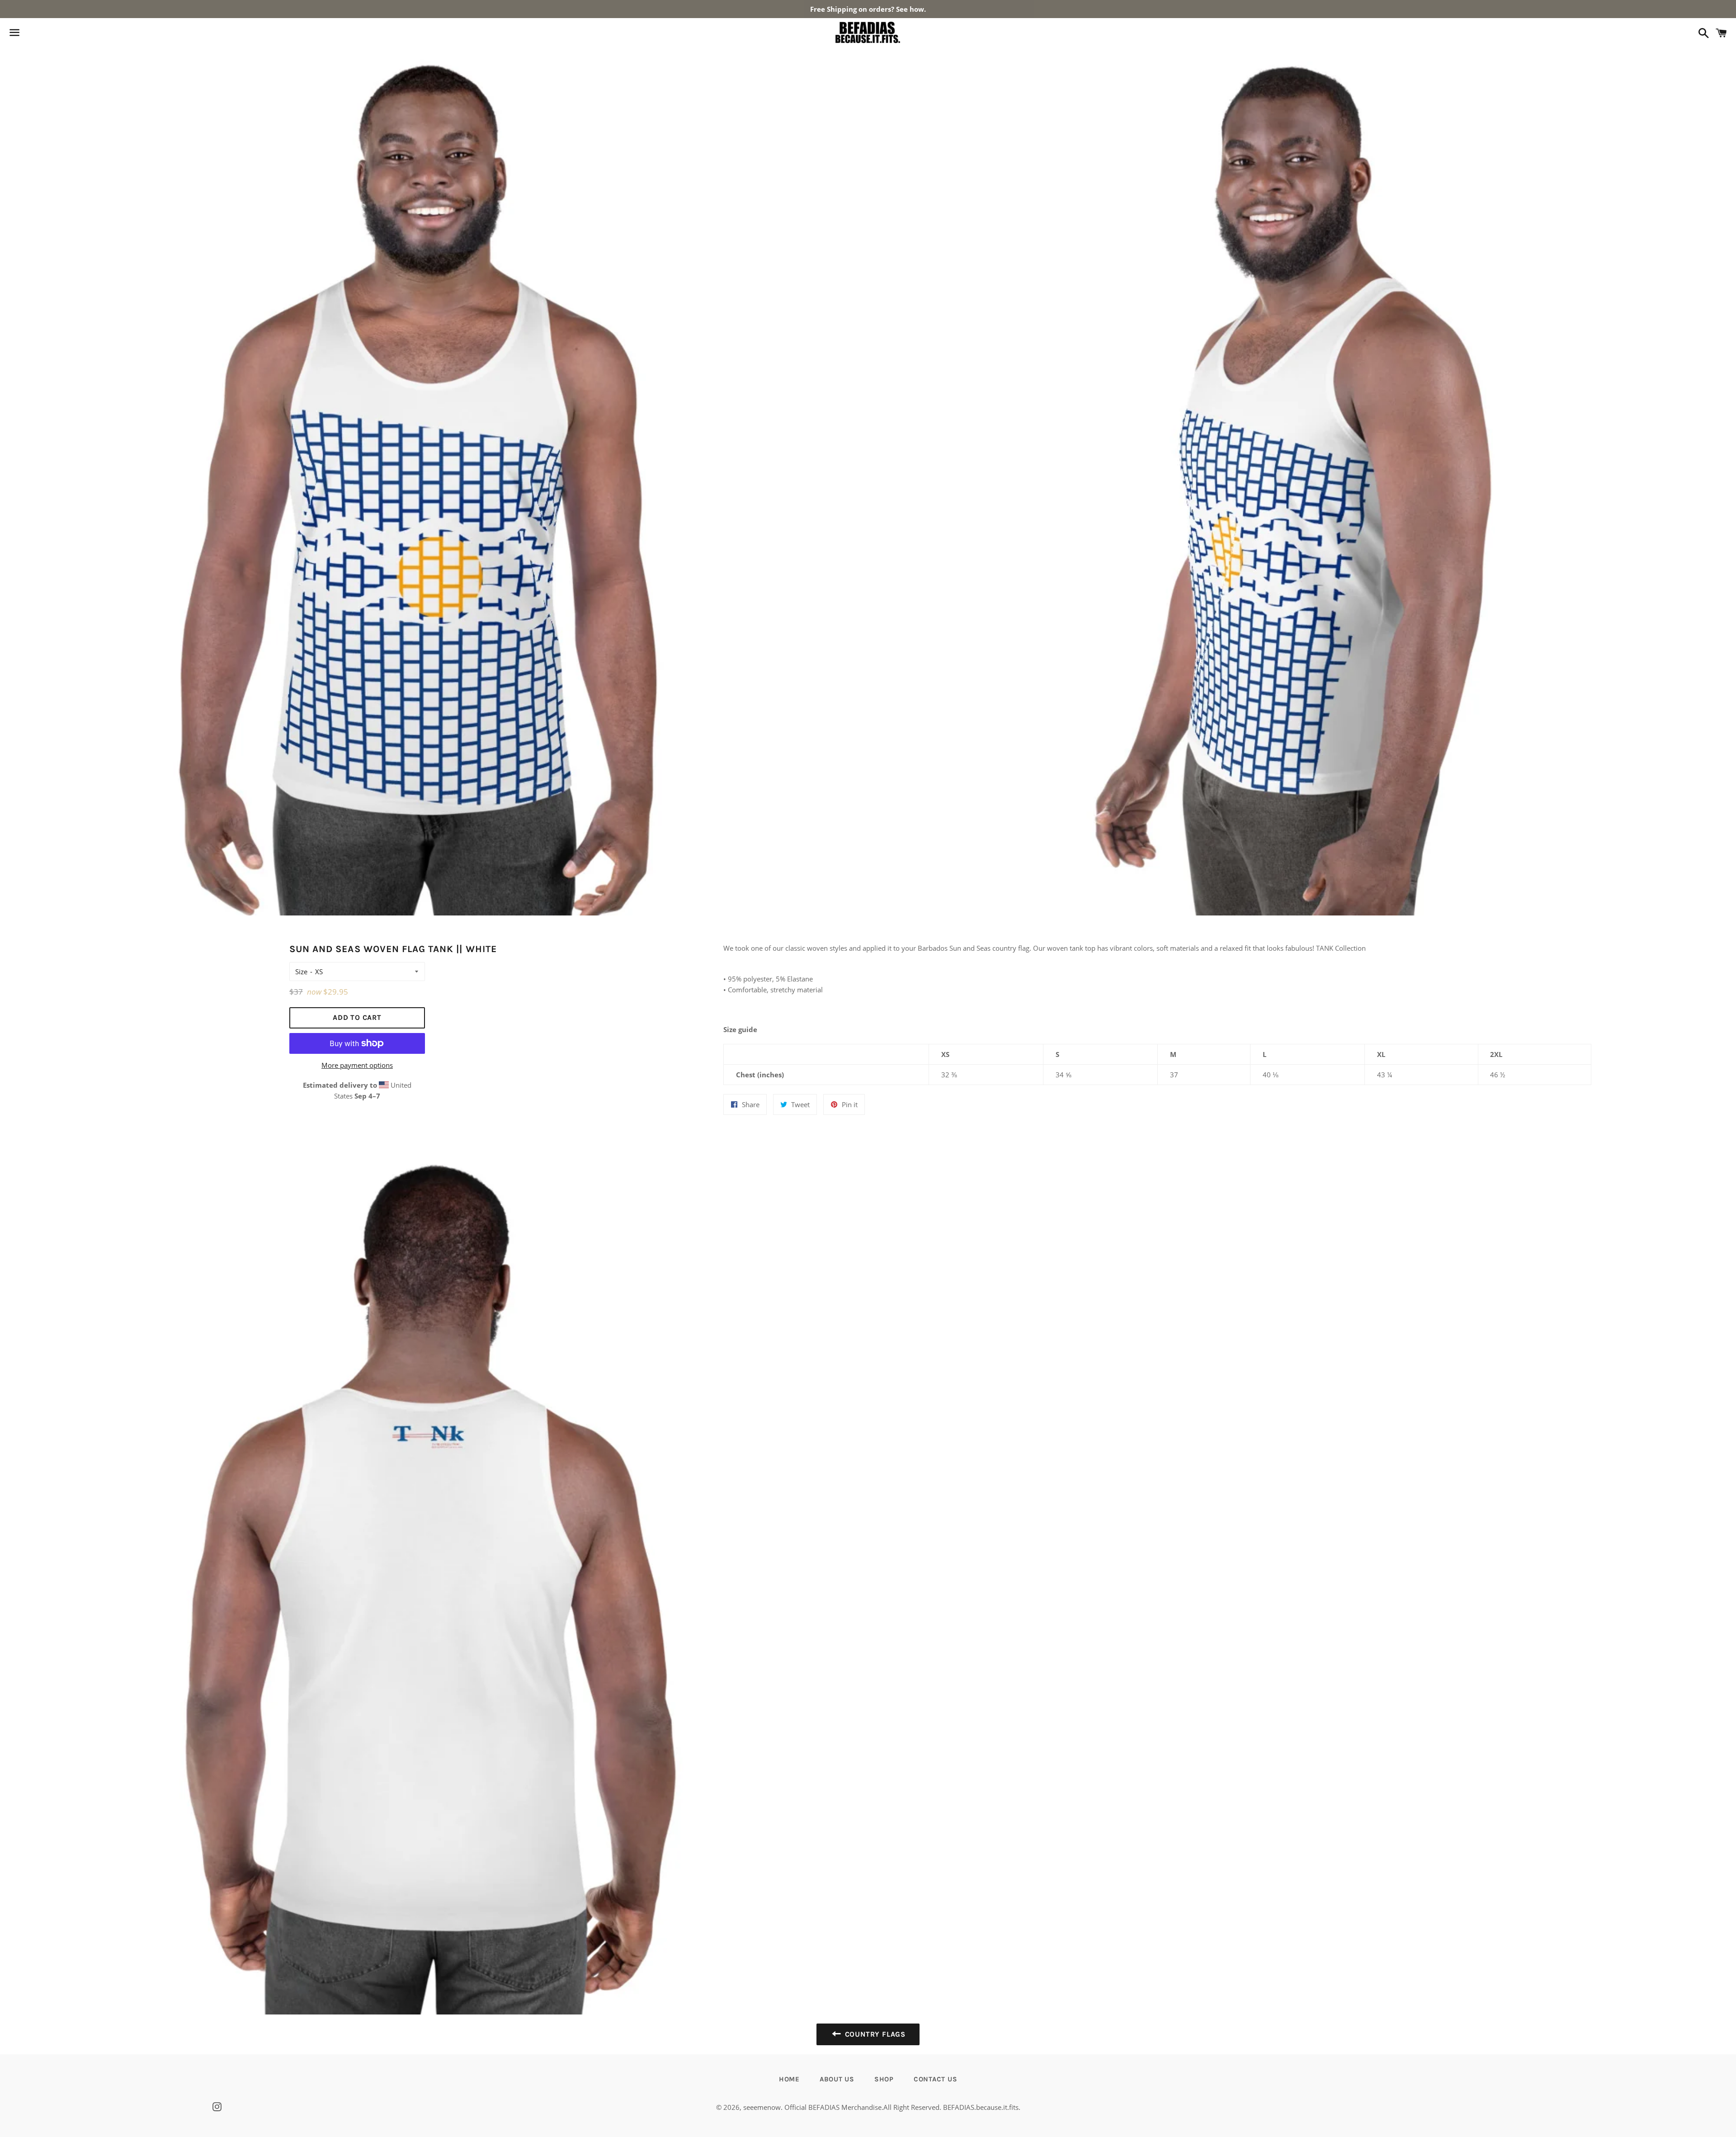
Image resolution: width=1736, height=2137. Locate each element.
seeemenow (762, 2107)
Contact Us (936, 2079)
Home (789, 2079)
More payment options (357, 1065)
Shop (884, 2079)
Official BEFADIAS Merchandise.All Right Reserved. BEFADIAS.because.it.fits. (902, 2107)
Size (301, 972)
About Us (837, 2079)
